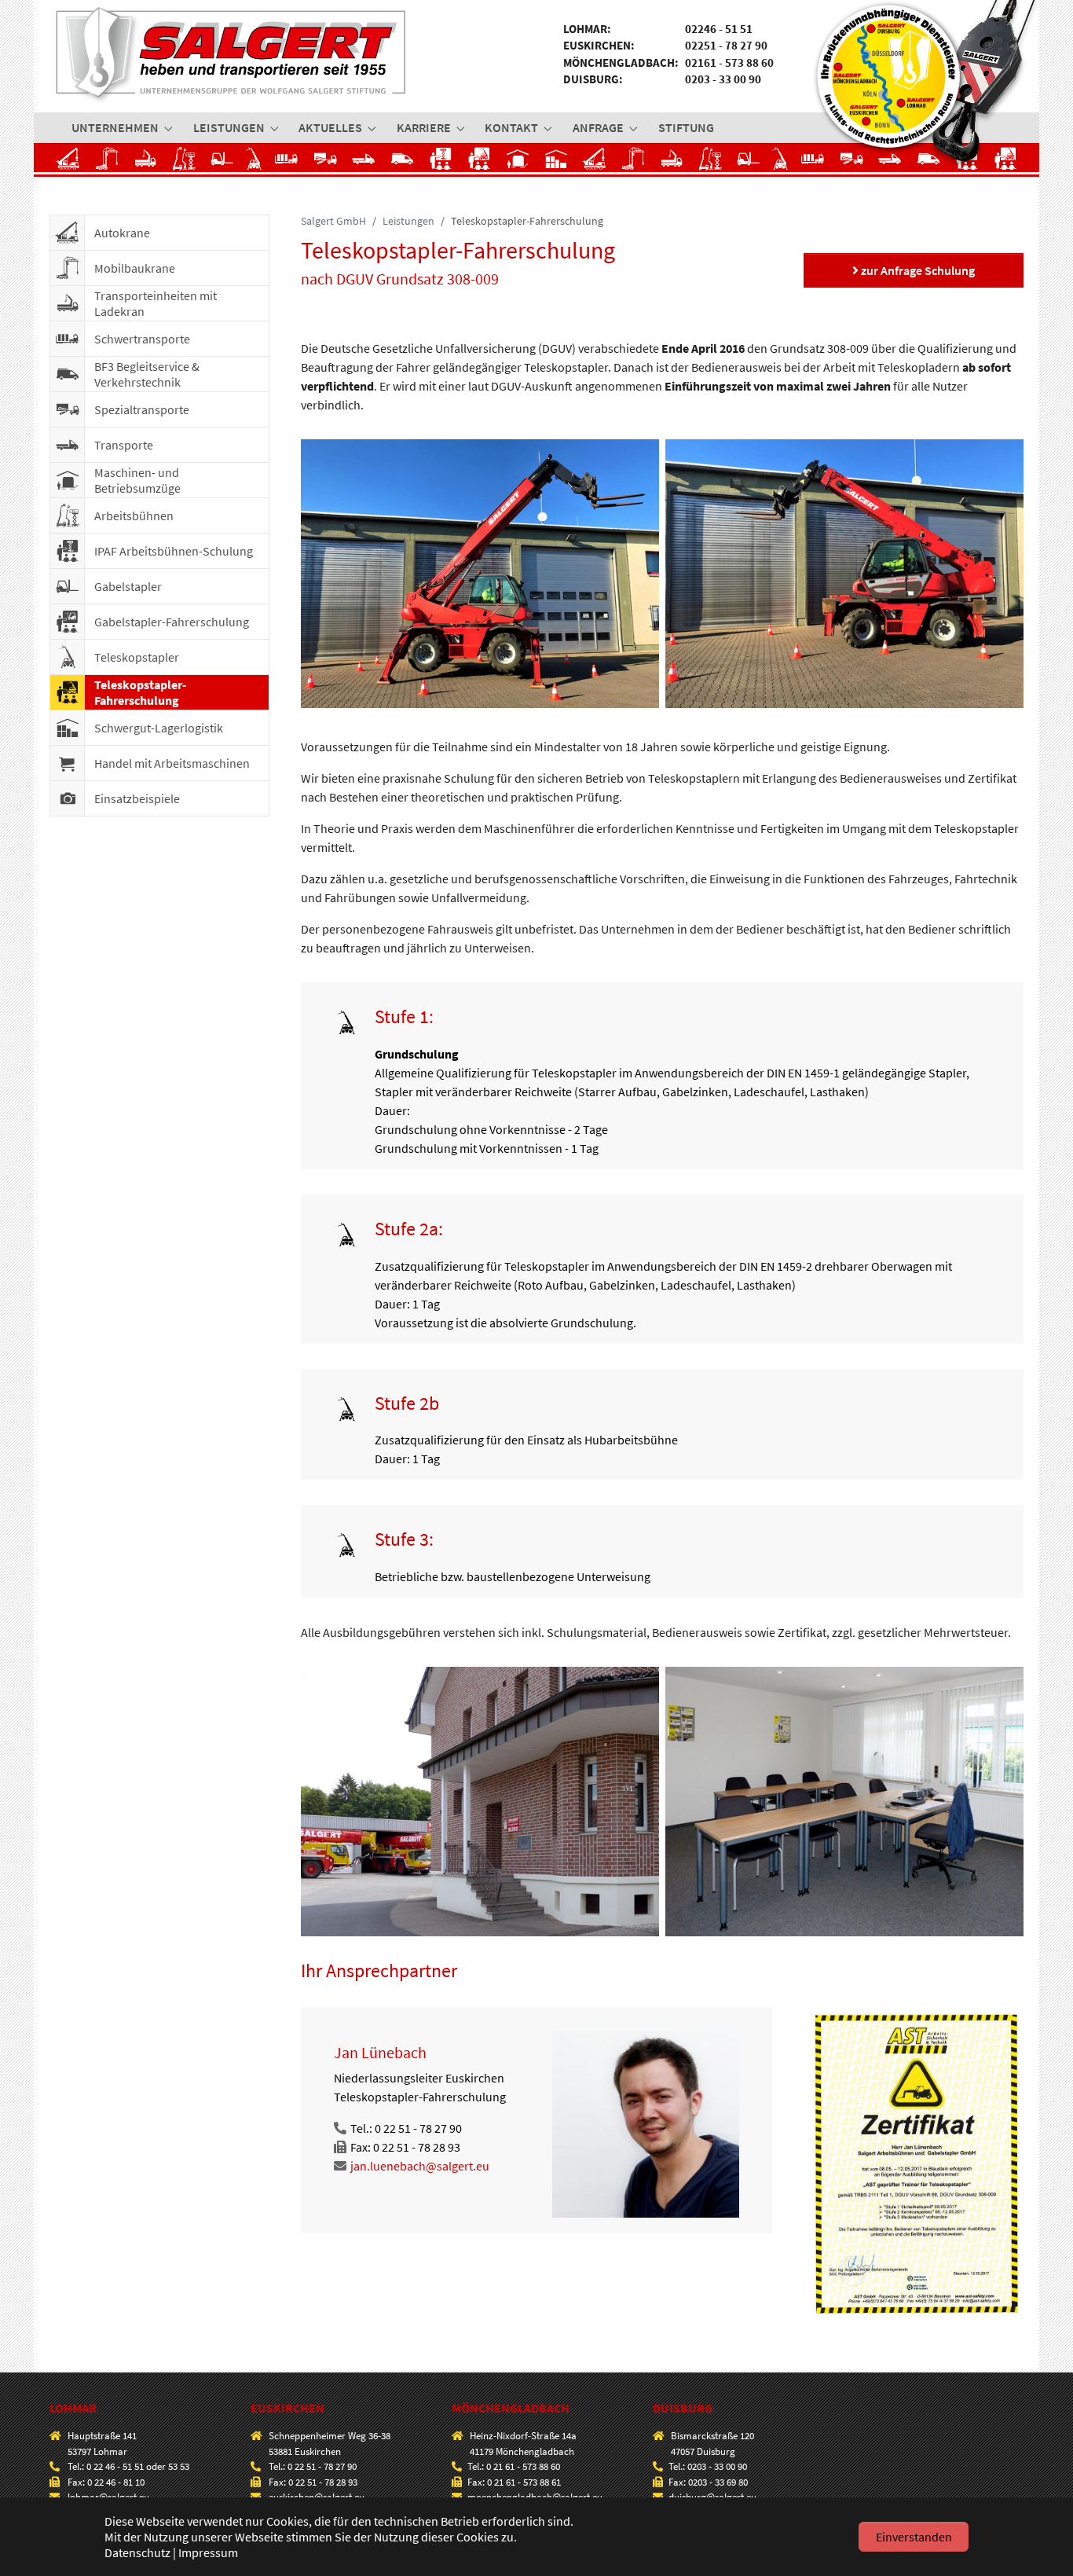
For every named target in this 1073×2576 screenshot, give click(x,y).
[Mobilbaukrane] (107, 163)
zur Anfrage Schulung (917, 270)
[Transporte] (364, 163)
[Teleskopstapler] (258, 163)
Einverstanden (914, 2537)
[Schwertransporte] (290, 163)
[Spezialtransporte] (326, 163)
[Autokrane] (69, 163)
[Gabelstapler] (223, 163)
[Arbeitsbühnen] (184, 163)
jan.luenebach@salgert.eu (420, 2166)
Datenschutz (137, 2552)
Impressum (208, 2552)
